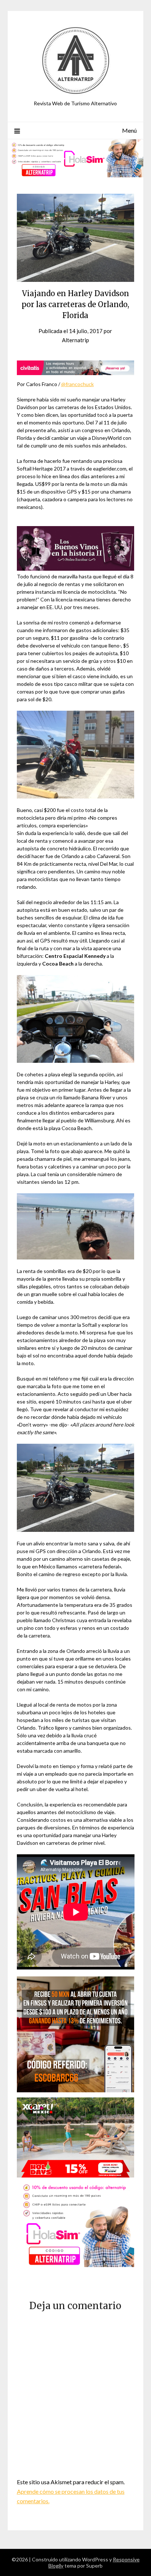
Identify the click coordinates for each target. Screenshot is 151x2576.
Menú (129, 130)
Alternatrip (75, 340)
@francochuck (78, 384)
